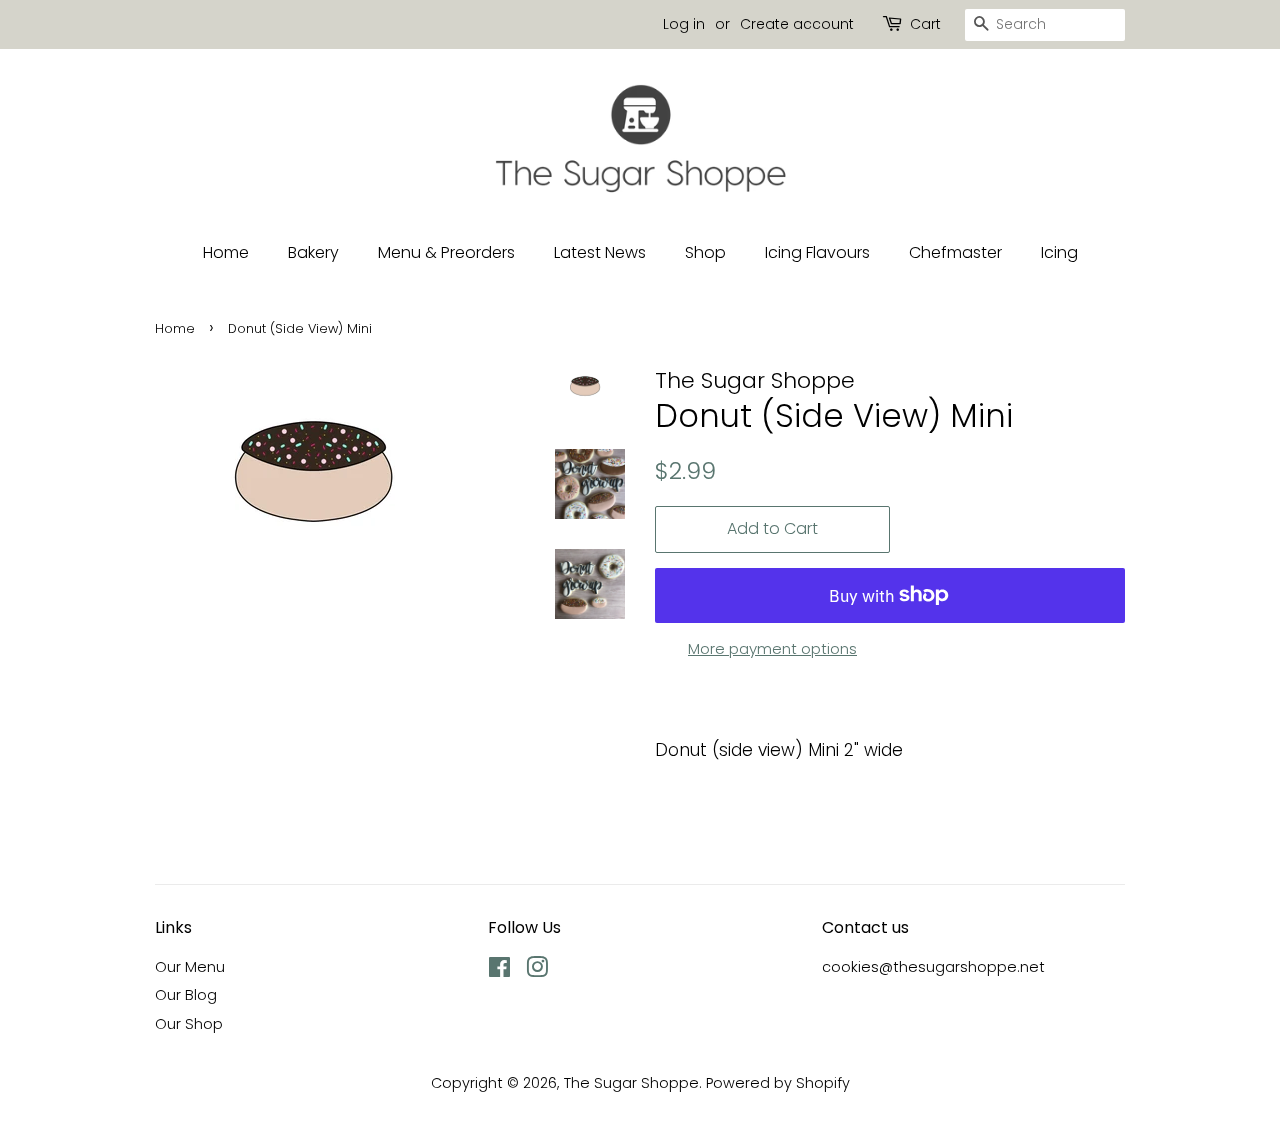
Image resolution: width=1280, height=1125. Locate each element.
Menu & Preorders (446, 252)
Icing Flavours (817, 252)
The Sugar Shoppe (631, 1083)
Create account (797, 24)
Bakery (313, 252)
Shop (705, 252)
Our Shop (189, 1024)
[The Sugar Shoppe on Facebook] (499, 971)
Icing (1059, 252)
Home (226, 252)
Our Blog (186, 995)
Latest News (600, 252)
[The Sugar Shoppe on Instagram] (537, 971)
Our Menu (190, 967)
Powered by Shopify (778, 1083)
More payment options (772, 648)
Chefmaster (955, 252)
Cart (925, 24)
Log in (684, 24)
